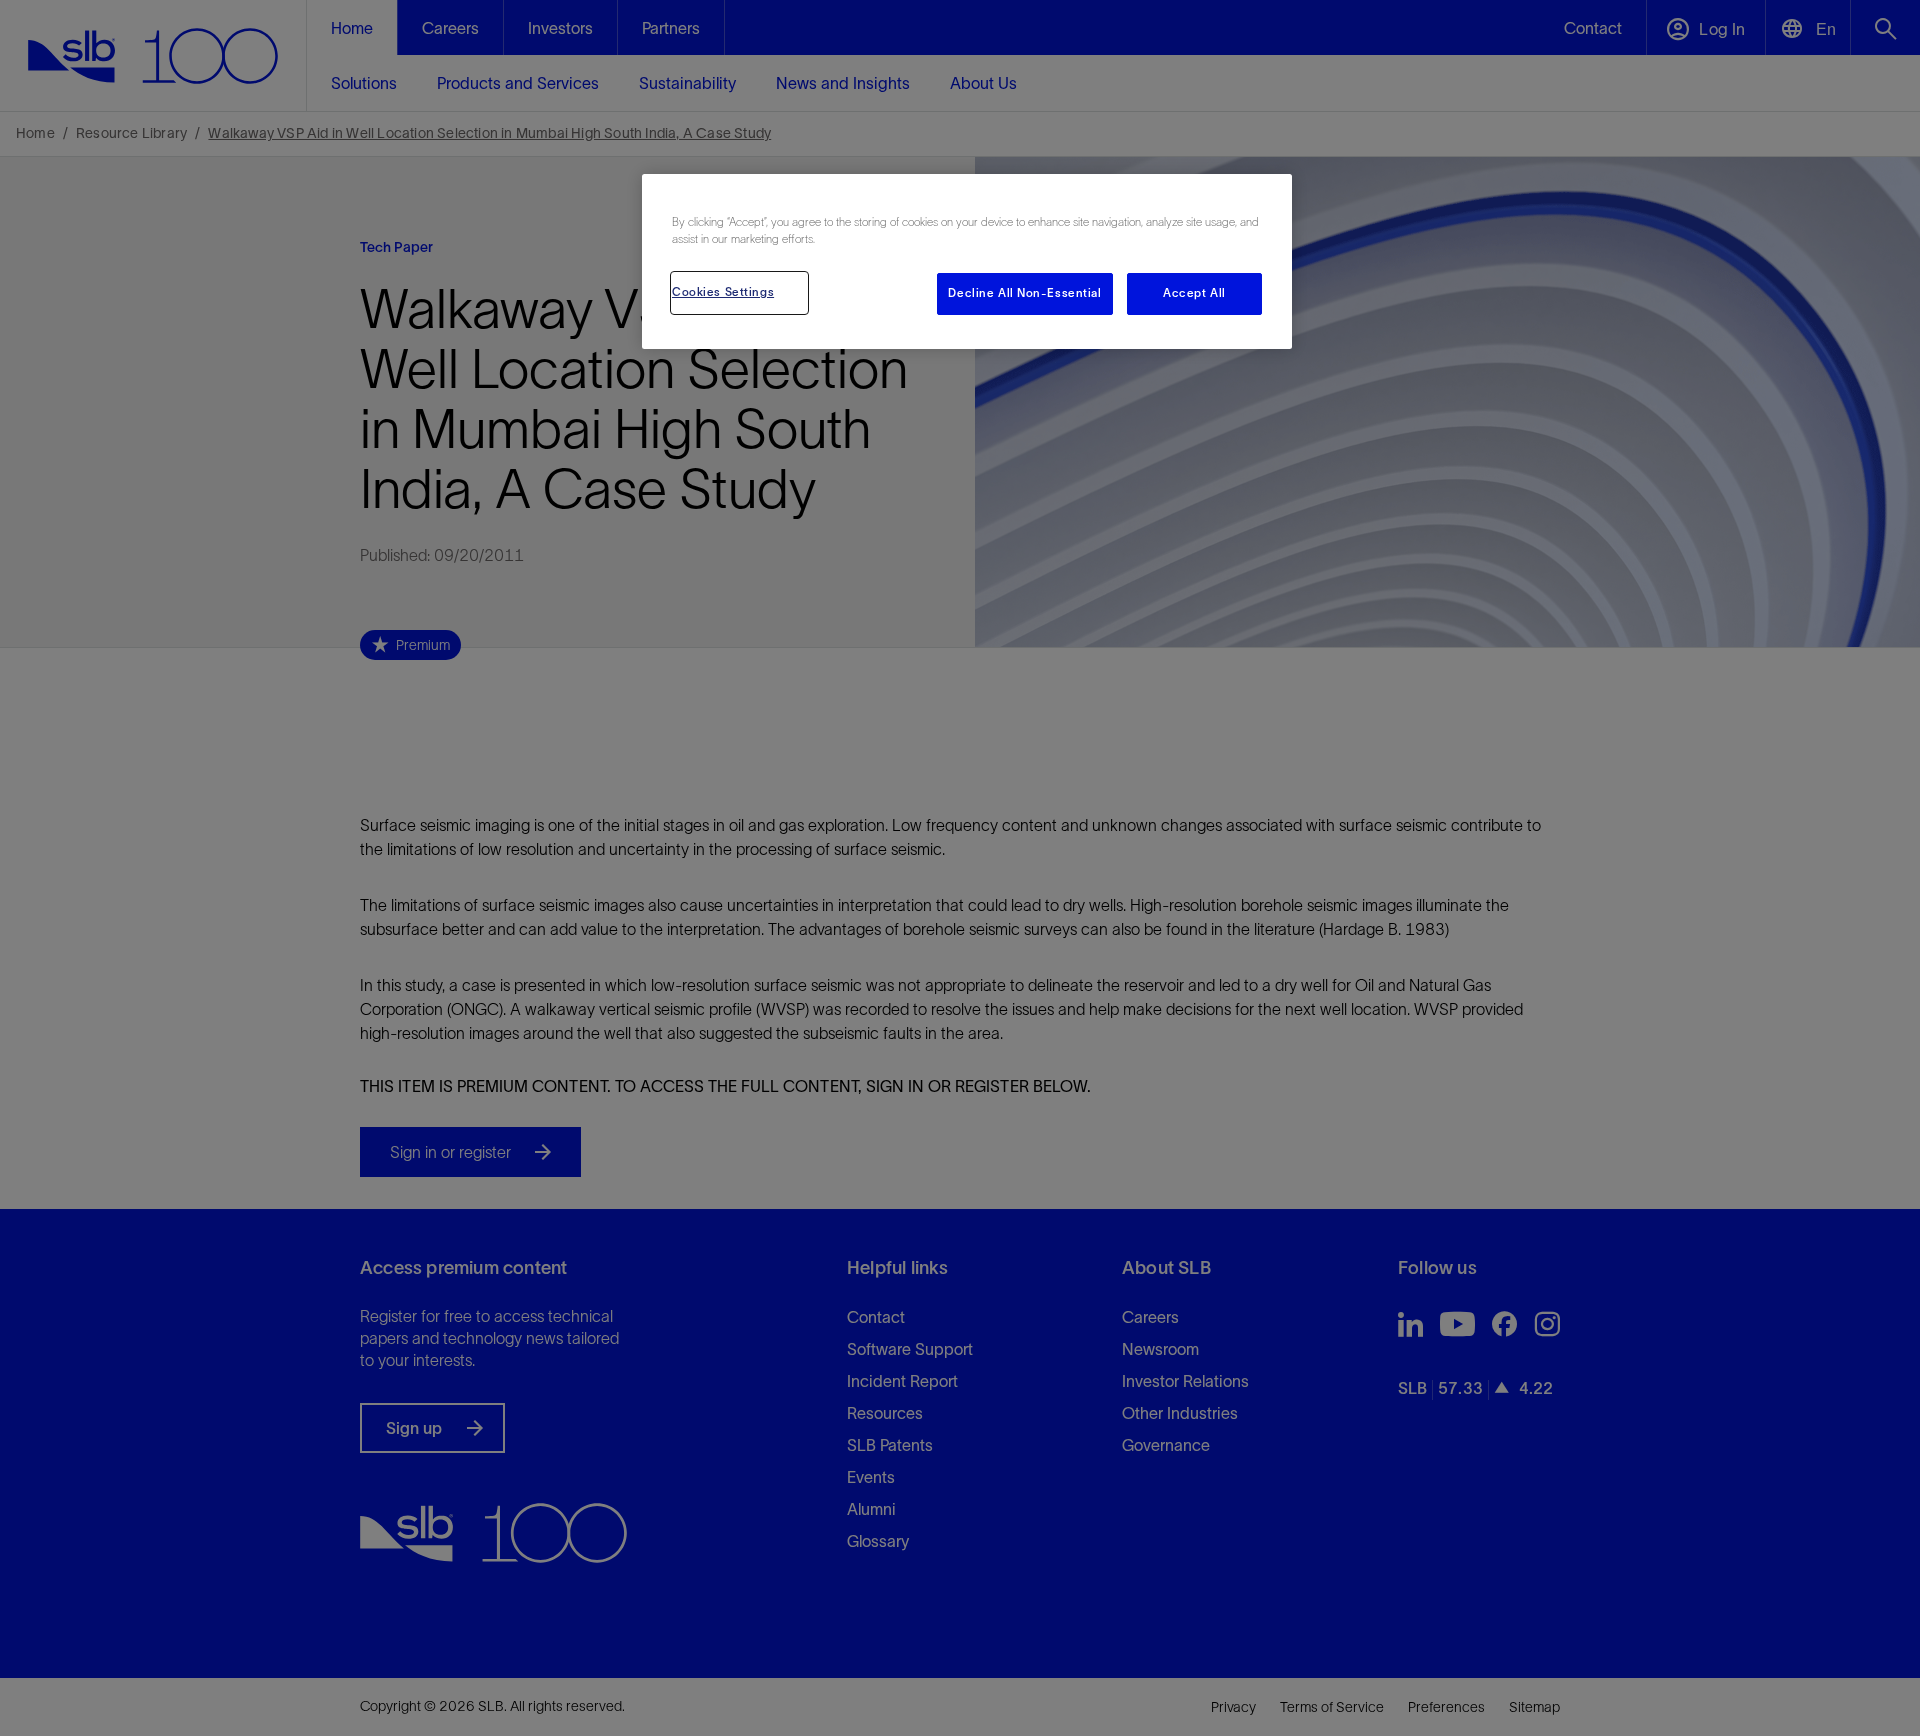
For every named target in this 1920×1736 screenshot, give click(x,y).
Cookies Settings (723, 292)
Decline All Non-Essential (1024, 293)
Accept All (1194, 293)
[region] (967, 261)
